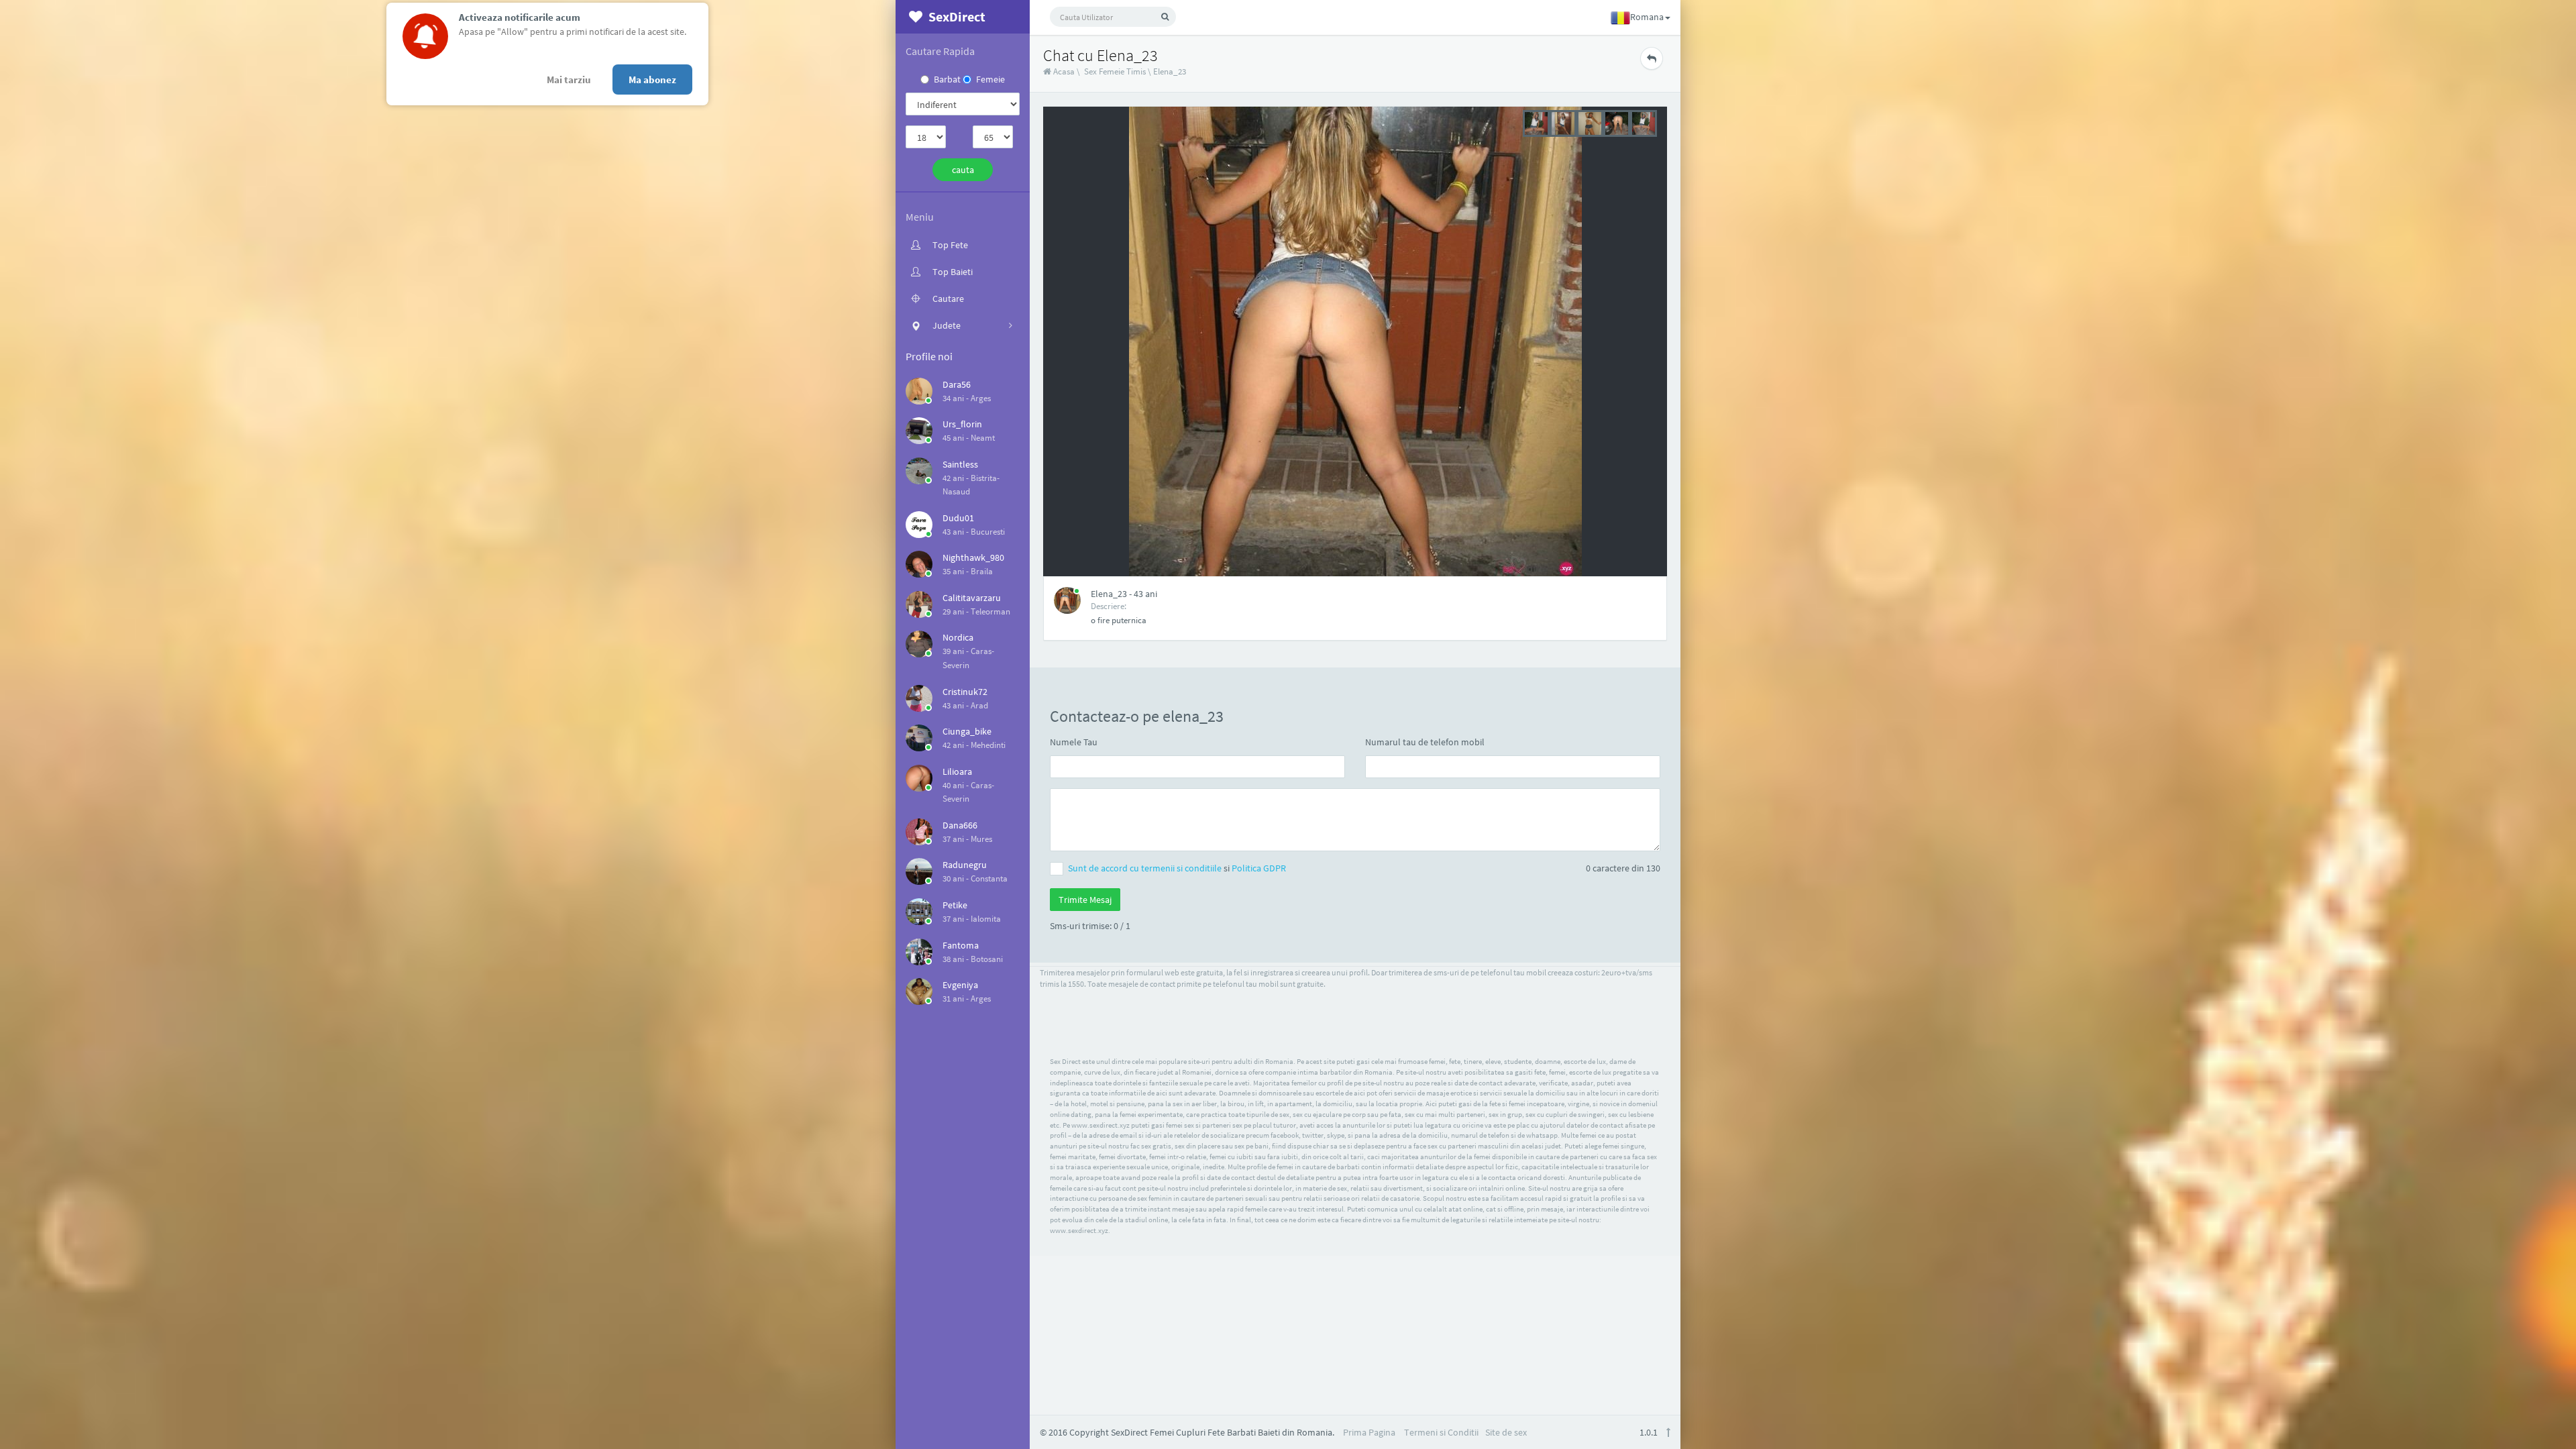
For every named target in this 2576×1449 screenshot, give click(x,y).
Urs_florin (962, 424)
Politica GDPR (1259, 868)
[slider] (1590, 122)
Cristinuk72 (965, 692)
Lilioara (957, 771)
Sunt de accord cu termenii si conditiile (1146, 868)
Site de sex (1506, 1432)
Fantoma (961, 945)
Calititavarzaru (972, 598)
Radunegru (965, 865)
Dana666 (960, 825)
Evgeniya (960, 985)
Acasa (1063, 71)
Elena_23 (1170, 71)
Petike (955, 905)
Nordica (958, 637)
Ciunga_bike (967, 731)
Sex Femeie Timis (1115, 71)
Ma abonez (652, 79)
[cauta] (1165, 17)
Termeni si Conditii (1441, 1432)
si (1177, 868)
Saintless (960, 464)
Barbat (947, 79)
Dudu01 (958, 518)
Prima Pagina (1369, 1432)
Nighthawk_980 (973, 557)
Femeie (990, 79)
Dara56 (957, 384)
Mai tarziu (569, 79)
